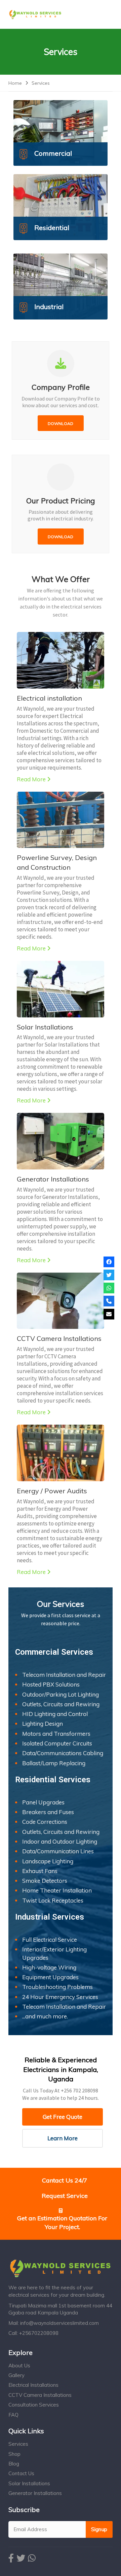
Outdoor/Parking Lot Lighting (61, 1694)
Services (18, 2444)
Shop (14, 2454)
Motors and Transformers (56, 1734)
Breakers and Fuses (48, 1812)
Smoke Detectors (45, 1881)
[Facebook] (109, 1262)
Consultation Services (34, 2405)
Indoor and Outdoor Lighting (60, 1841)
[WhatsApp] (109, 1288)
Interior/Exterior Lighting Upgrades (54, 1953)
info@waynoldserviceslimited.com (59, 2323)
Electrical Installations (33, 2385)
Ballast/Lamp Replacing (54, 1763)
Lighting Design (43, 1724)
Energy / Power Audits (52, 1491)
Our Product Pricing (61, 501)
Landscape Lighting (48, 1861)
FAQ (13, 2415)
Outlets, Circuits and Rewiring (61, 1704)
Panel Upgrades (43, 1802)
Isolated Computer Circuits (57, 1743)
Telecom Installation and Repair (64, 1675)
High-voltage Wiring (49, 1967)
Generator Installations (53, 1179)
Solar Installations (45, 1027)
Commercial (53, 153)
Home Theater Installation (57, 1890)
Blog (14, 2464)
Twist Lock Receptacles (53, 1900)
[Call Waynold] (109, 1301)
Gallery (16, 2375)
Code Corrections (45, 1822)
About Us (19, 2366)
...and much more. (45, 2016)
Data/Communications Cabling (63, 1753)
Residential (52, 228)
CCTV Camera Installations (59, 1338)
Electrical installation (49, 698)
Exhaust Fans (40, 1871)
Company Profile (61, 387)
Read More (31, 779)
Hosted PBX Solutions (51, 1684)
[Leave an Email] (109, 1314)
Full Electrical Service (50, 1940)
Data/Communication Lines (58, 1851)
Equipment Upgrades (50, 1977)
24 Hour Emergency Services (60, 1997)
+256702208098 (39, 2333)
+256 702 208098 (79, 2090)
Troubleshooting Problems (57, 1987)
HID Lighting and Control (55, 1714)
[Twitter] (109, 1275)
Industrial (49, 307)
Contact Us (21, 2473)
